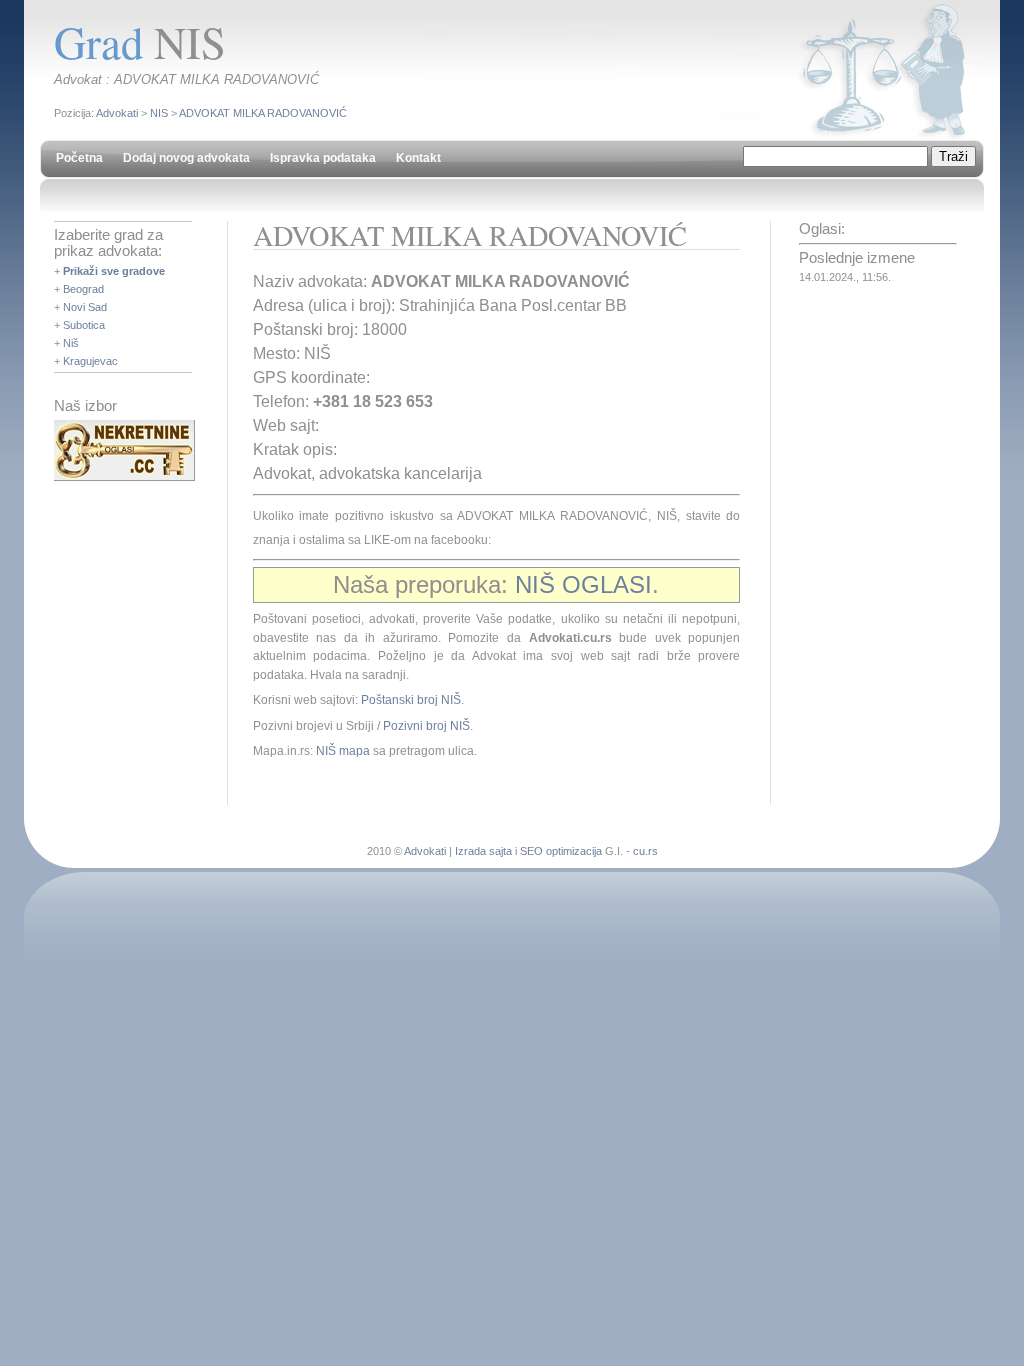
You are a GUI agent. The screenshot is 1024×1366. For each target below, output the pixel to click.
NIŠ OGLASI (583, 584)
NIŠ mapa (343, 751)
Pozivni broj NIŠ (426, 726)
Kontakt (418, 158)
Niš (71, 343)
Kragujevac (90, 361)
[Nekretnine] (124, 477)
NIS (159, 113)
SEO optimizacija (561, 851)
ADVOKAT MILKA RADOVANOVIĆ (263, 113)
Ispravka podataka (323, 158)
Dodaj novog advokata (186, 158)
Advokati (117, 113)
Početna (79, 158)
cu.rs (645, 851)
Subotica (84, 325)
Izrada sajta (483, 851)
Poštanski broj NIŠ (411, 700)
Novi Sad (85, 307)
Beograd (83, 289)
